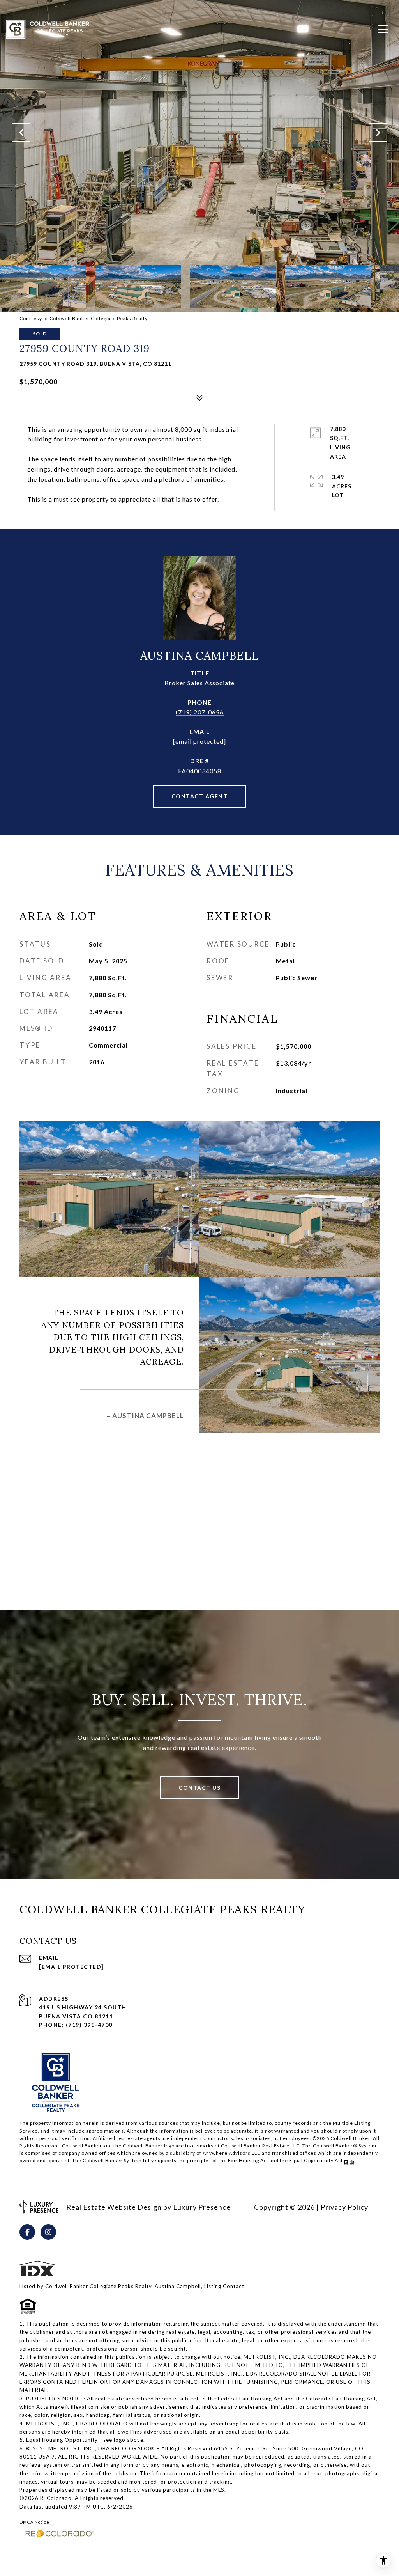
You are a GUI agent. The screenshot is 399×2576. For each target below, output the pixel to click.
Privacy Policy (344, 2207)
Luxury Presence (202, 2207)
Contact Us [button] (199, 1788)
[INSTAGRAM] (48, 2232)
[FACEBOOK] (27, 2232)
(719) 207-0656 (200, 712)
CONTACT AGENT (200, 796)
